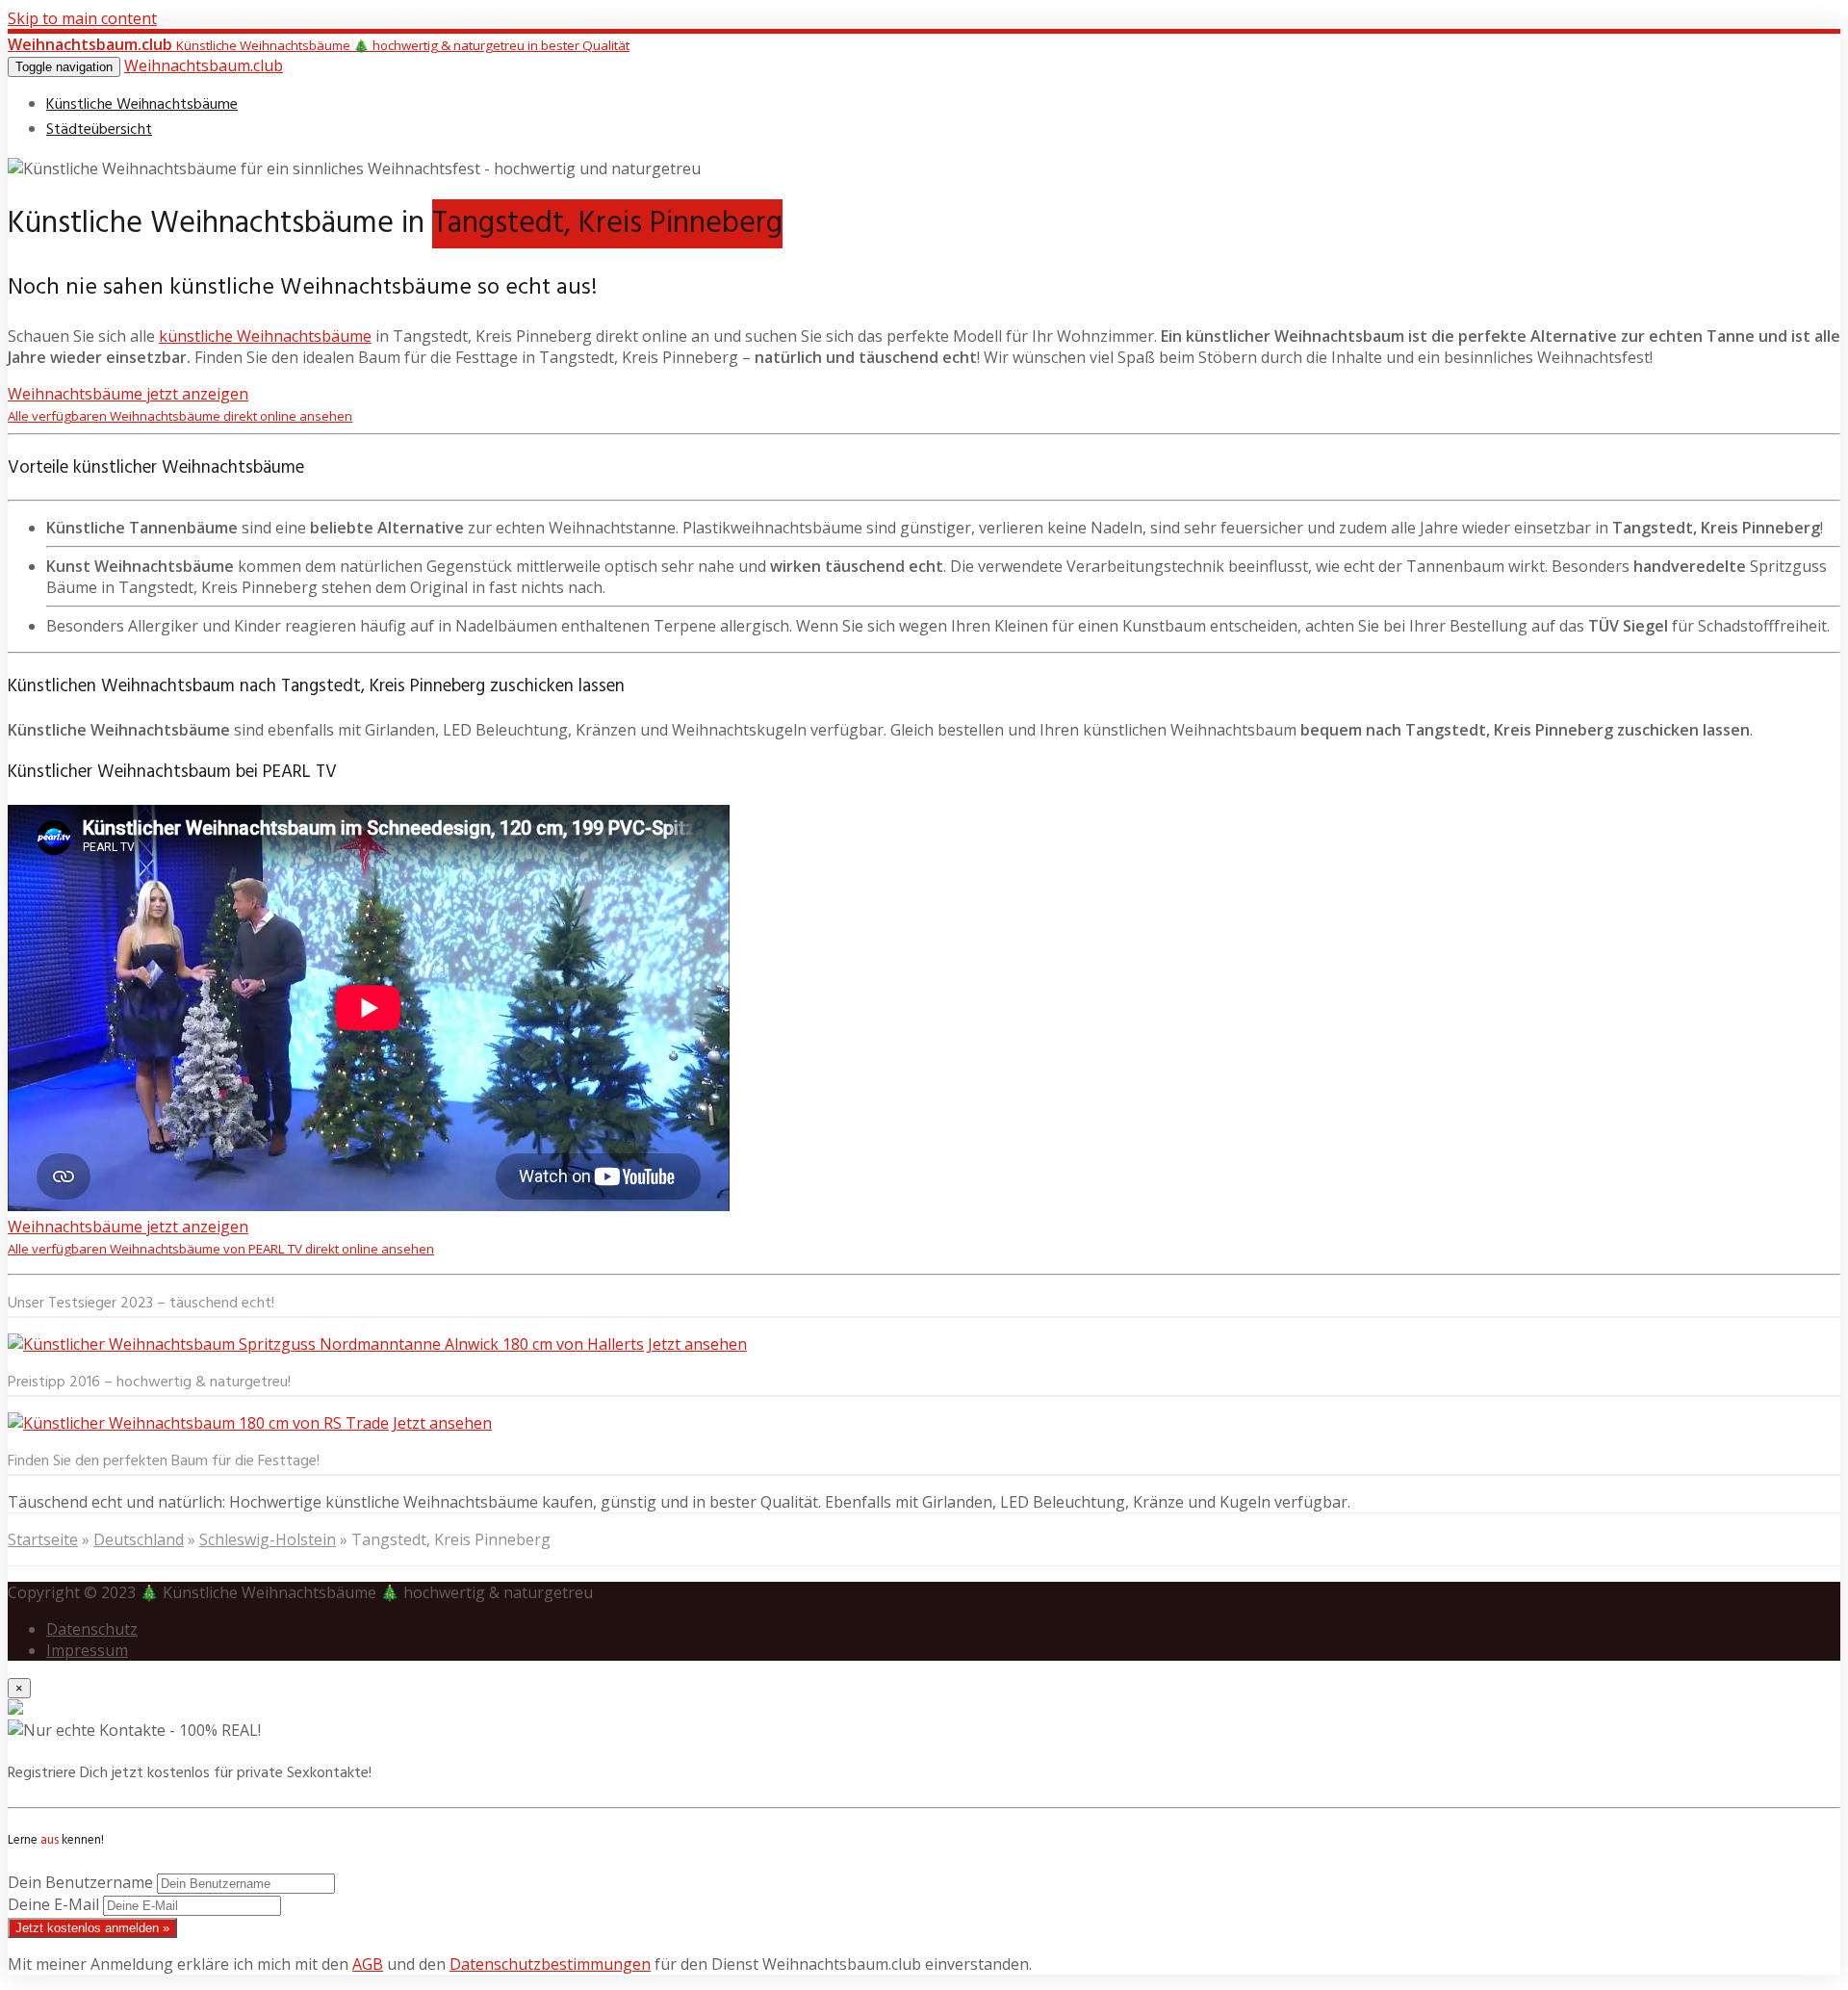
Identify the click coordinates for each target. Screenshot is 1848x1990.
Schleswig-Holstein (268, 1539)
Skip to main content (82, 18)
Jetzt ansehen (697, 1344)
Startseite (43, 1539)
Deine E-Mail (53, 1904)
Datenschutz (92, 1629)
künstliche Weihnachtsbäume (265, 336)
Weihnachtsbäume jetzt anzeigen (180, 404)
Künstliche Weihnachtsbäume (142, 105)
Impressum (87, 1650)
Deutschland (139, 1539)
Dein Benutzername (80, 1882)
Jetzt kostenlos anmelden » (92, 1928)
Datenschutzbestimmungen (550, 1964)
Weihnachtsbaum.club (204, 65)
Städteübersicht (99, 130)
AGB (368, 1964)
